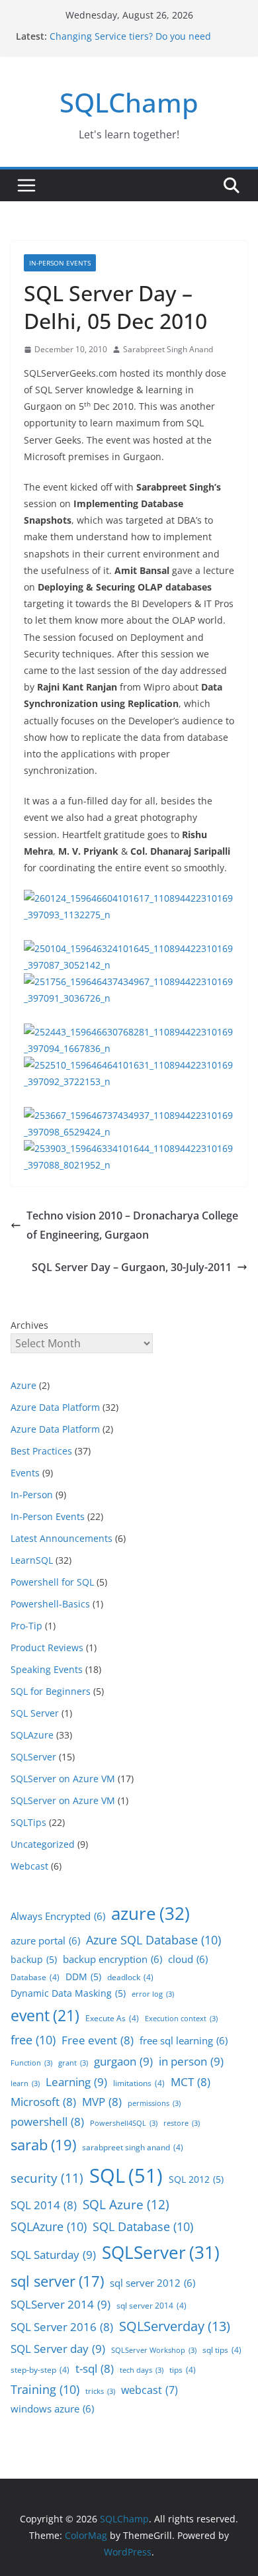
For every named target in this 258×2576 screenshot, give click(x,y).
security (47, 2178)
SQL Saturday (53, 2254)
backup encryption (112, 1959)
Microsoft (43, 2102)
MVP (102, 2102)
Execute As (112, 2018)
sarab (43, 2145)
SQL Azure (126, 2205)
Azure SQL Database (153, 1940)
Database (35, 1977)
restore (182, 2123)
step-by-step (40, 2370)
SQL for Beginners (51, 1691)
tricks (100, 2391)
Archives (29, 1325)
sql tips (222, 2350)
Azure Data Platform (55, 1407)
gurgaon (123, 2061)
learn (25, 2083)
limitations (139, 2083)
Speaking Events (47, 1669)
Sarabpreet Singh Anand (168, 349)
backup (34, 1959)
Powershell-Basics (50, 1604)
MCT (191, 2082)
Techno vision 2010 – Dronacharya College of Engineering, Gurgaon (132, 1225)
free (33, 2040)
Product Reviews (47, 1647)
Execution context (181, 2019)
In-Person (32, 1495)
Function (31, 2063)
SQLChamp (129, 102)
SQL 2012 (196, 2179)
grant (73, 2063)
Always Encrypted (58, 1916)
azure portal (45, 1940)
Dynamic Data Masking (68, 1993)
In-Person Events (60, 263)
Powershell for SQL (52, 1582)
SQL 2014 (44, 2205)
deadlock (130, 1977)
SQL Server (35, 1713)
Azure (23, 1385)
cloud (188, 1959)
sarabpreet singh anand (133, 2147)
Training (45, 2389)
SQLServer (33, 1757)
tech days (142, 2370)
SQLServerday (175, 2326)
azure (150, 1913)
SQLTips (28, 1822)
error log (153, 1994)
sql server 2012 (152, 2283)
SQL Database (143, 2226)
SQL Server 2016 (62, 2327)
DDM (83, 1977)
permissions (154, 2103)
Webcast (29, 1866)
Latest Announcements (62, 1538)
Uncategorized (43, 1844)
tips (183, 2370)
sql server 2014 (151, 2306)
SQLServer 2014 (61, 2304)
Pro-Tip (26, 1626)
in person (191, 2061)
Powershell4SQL (124, 2123)
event (45, 2015)
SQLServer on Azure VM (63, 1779)
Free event (98, 2040)
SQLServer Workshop (154, 2350)
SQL (126, 2175)
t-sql (95, 2368)
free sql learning (184, 2040)
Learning (76, 2081)
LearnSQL (32, 1560)
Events (25, 1473)
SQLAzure (32, 1735)
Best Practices (41, 1451)
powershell (47, 2122)
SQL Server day (58, 2348)
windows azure (52, 2409)
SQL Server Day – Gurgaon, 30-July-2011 (132, 1267)
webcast (150, 2390)
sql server (57, 2281)
